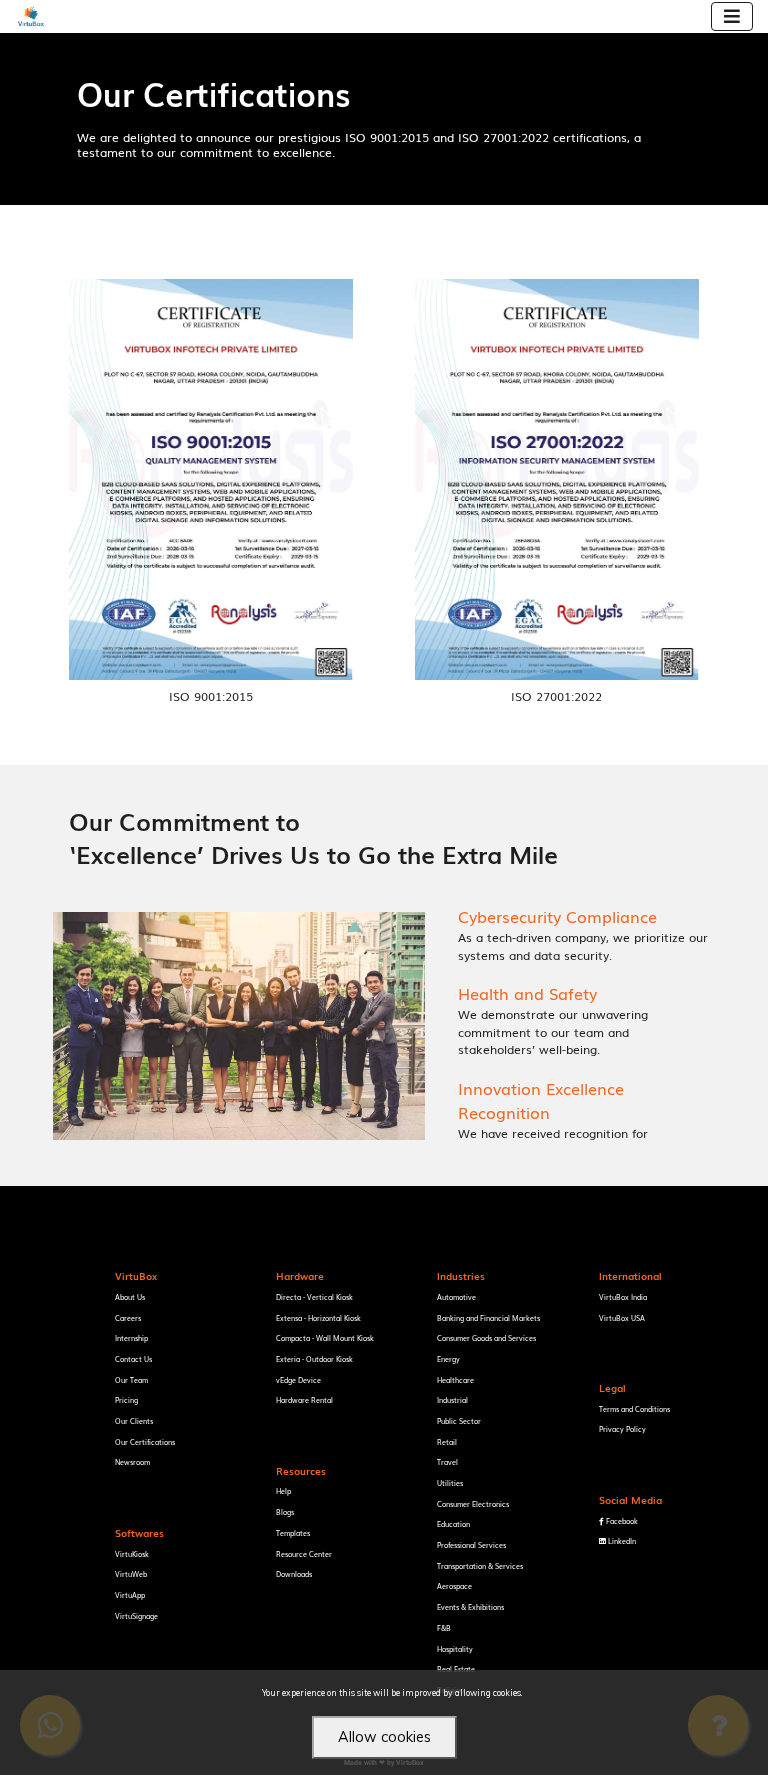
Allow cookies (384, 1737)
